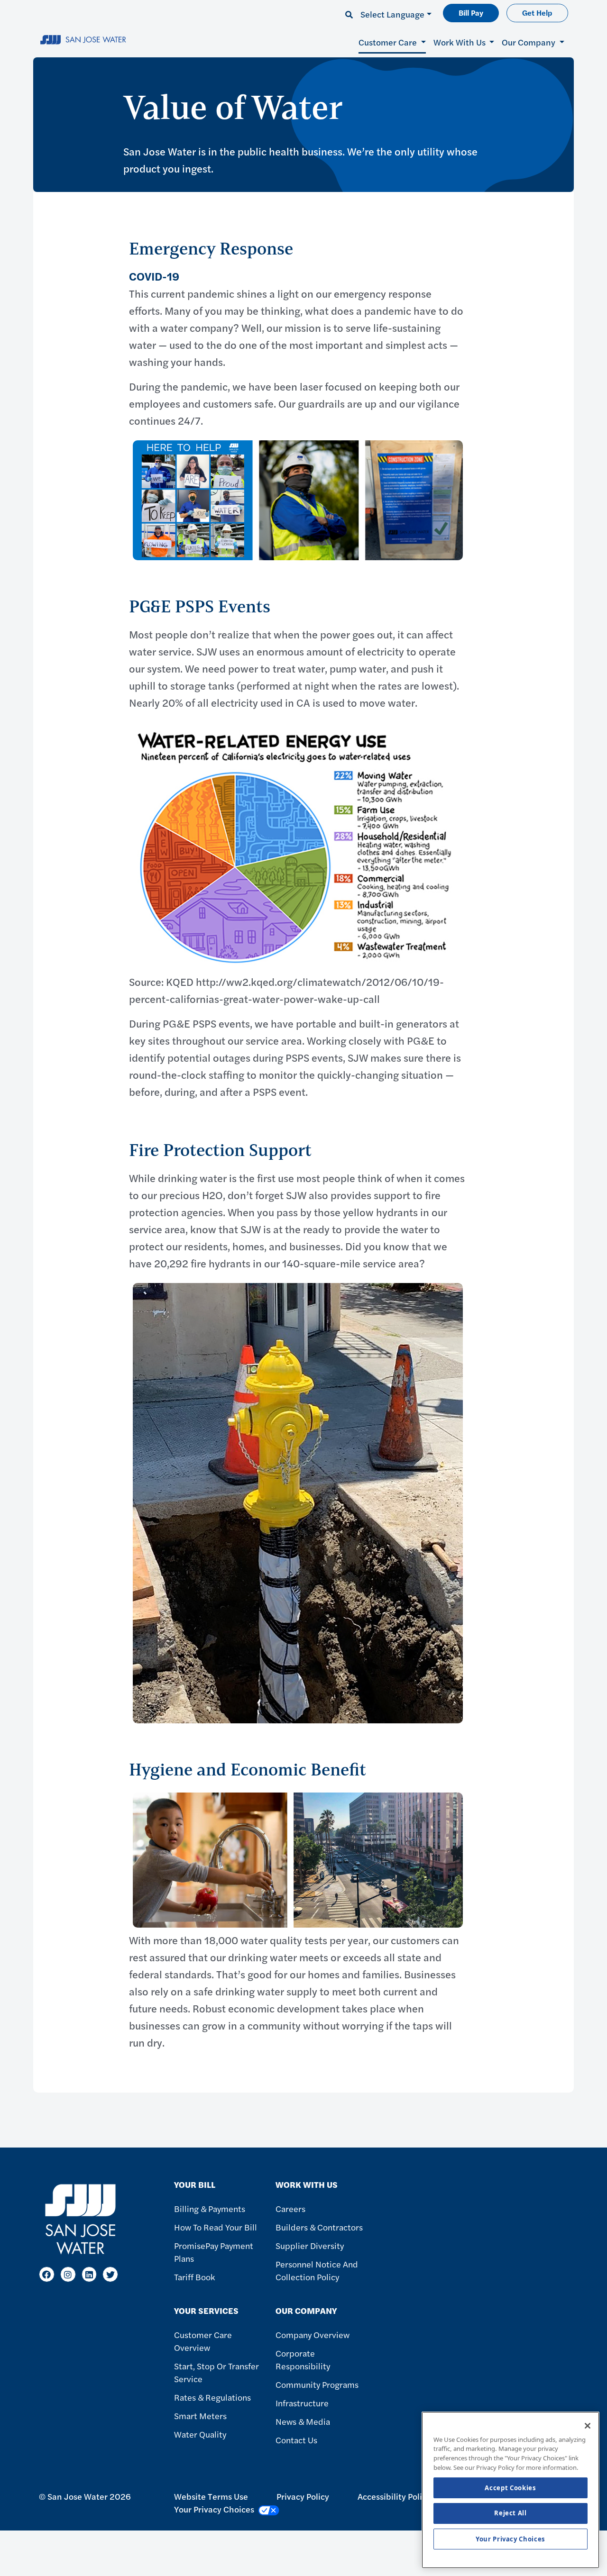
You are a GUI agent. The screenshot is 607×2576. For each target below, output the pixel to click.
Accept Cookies (510, 2488)
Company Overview (313, 2335)
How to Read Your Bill (216, 2227)
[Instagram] (68, 2274)
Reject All (510, 2513)
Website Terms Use (211, 2496)
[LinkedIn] (89, 2274)
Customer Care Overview (203, 2341)
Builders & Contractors (319, 2227)
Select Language (392, 14)
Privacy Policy (303, 2496)
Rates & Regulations (212, 2397)
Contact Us (296, 2440)
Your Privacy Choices (510, 2539)
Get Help (537, 13)
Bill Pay (471, 13)
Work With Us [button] (460, 42)
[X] (110, 2274)
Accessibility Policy (394, 2496)
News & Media (303, 2421)
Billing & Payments (210, 2208)
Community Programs (317, 2384)
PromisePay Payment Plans (214, 2252)
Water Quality (200, 2434)
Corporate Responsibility (303, 2359)
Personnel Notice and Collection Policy (317, 2270)
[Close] (588, 2426)
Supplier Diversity (310, 2245)
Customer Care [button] (389, 42)
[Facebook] (47, 2274)
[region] (510, 2490)
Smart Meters (200, 2416)
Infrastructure (302, 2403)
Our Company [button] (529, 42)
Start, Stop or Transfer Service (216, 2372)
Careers (290, 2208)
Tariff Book (194, 2277)
